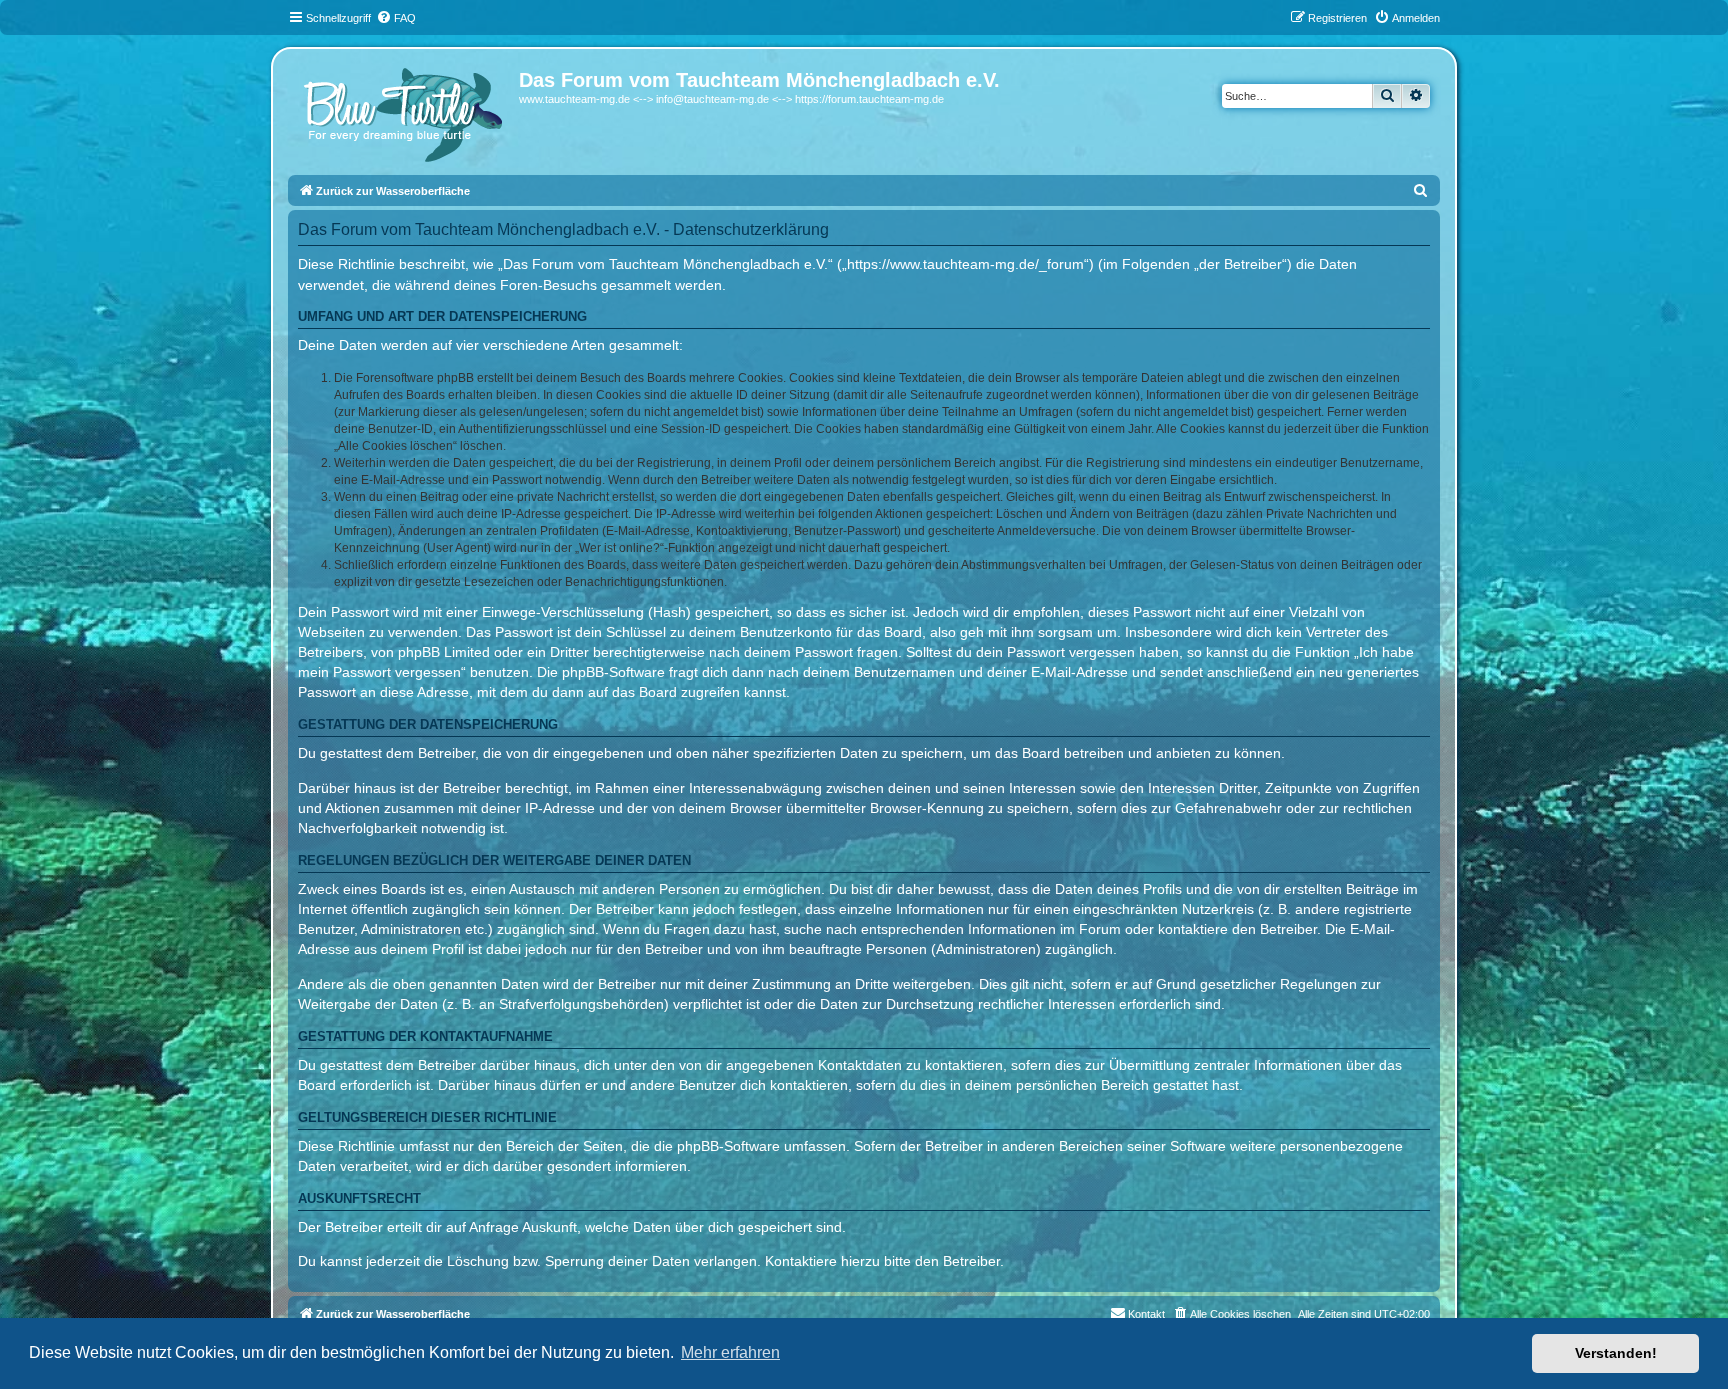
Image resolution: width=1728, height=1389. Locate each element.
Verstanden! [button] (1616, 1353)
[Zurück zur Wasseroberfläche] (406, 110)
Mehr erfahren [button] (730, 1352)
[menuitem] (396, 18)
